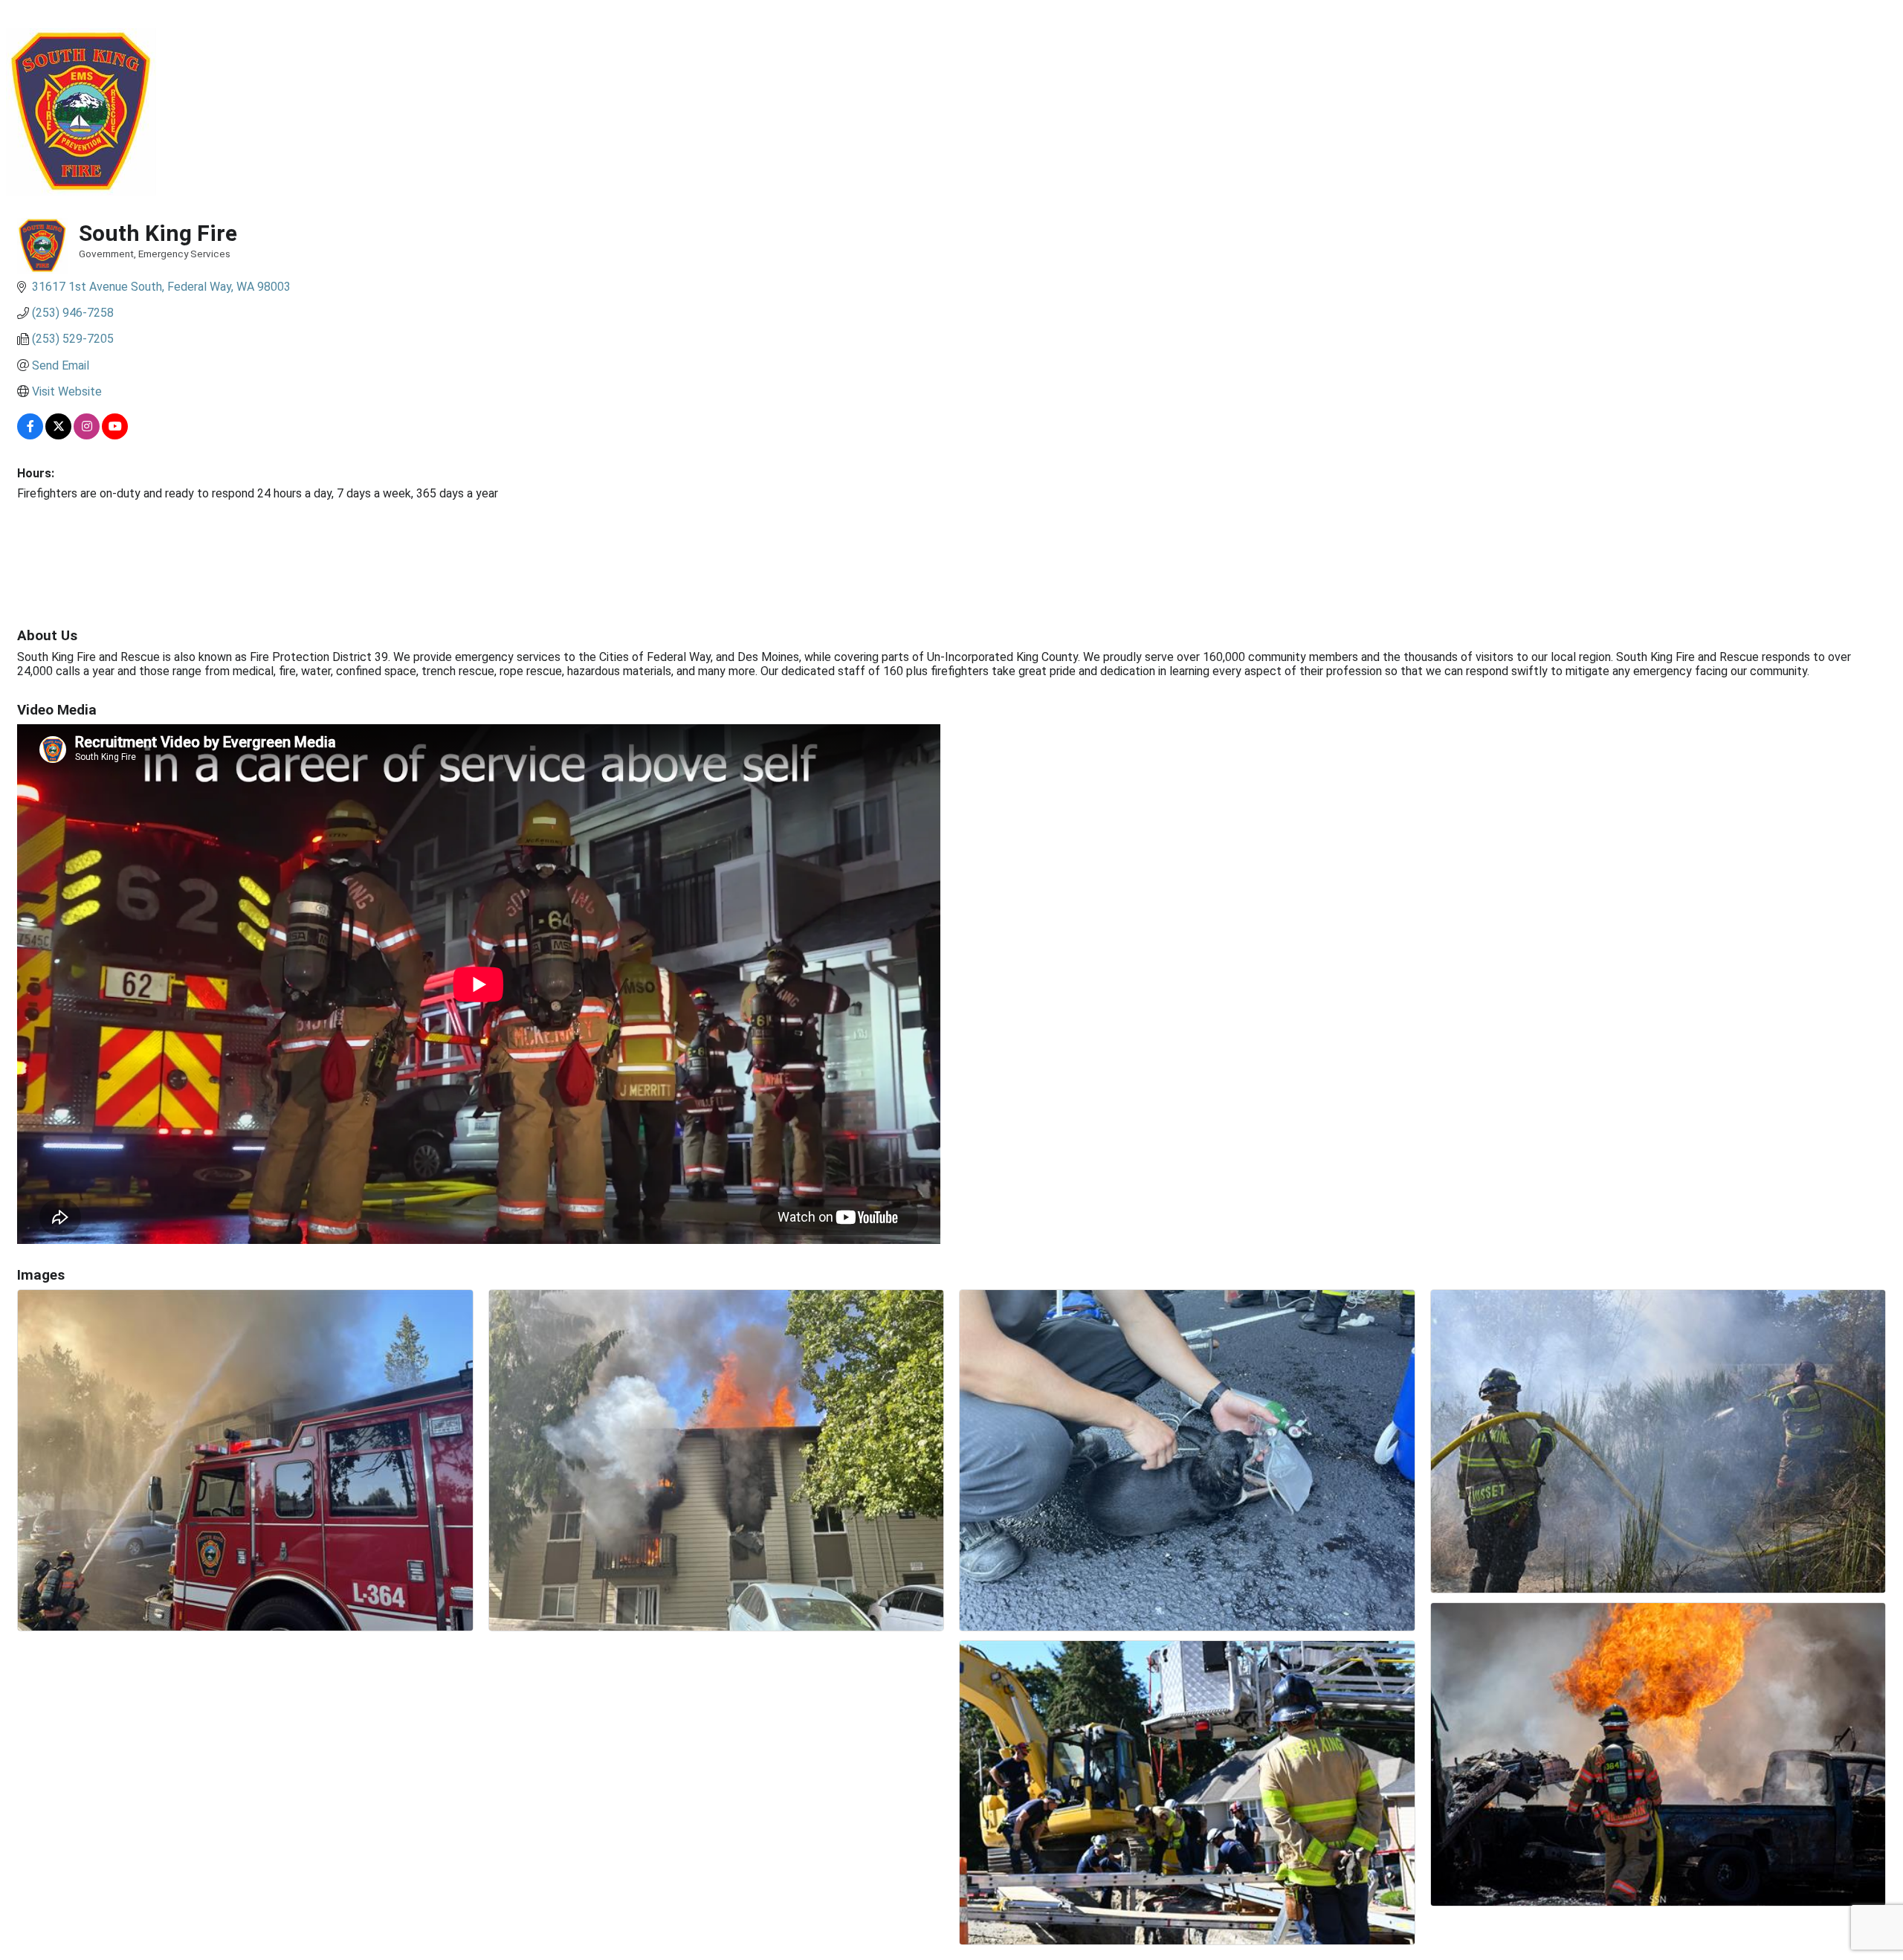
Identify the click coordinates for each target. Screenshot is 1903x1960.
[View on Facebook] (30, 435)
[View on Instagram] (87, 435)
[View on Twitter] (58, 435)
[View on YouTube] (115, 435)
